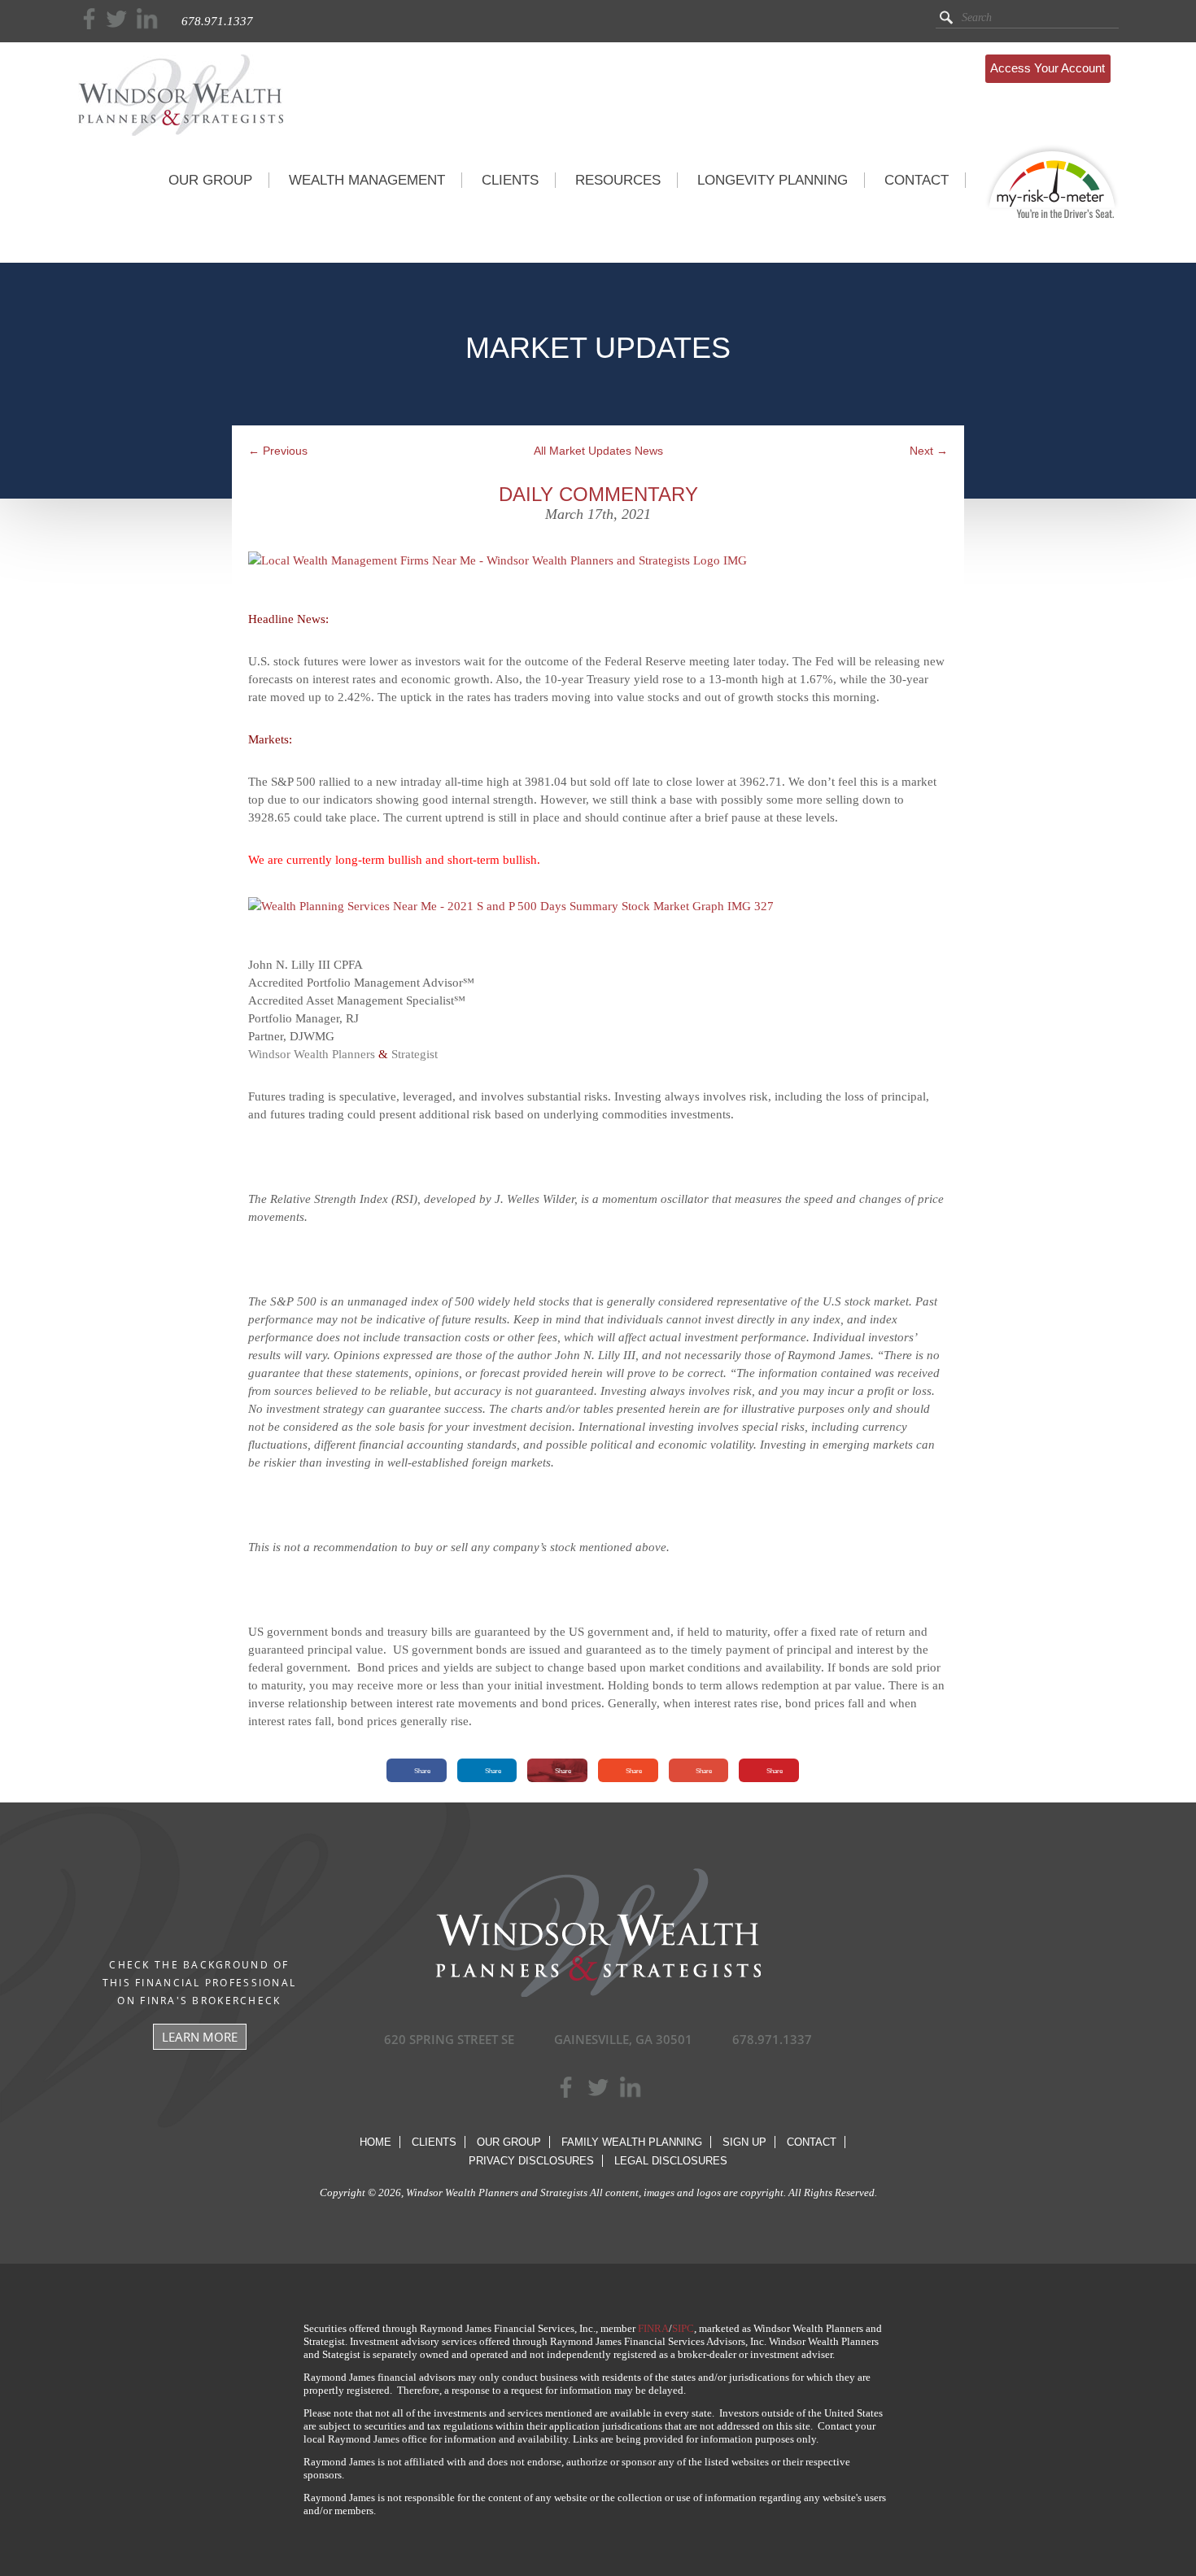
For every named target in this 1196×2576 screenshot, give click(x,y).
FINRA (653, 2328)
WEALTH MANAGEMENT (367, 180)
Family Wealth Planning (632, 2142)
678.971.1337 (217, 21)
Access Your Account (1048, 68)
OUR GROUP (210, 180)
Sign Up (744, 2142)
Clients (434, 2142)
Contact (812, 2142)
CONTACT (917, 180)
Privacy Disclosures (531, 2161)
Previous (278, 451)
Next (929, 451)
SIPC (683, 2328)
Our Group (509, 2142)
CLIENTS (510, 180)
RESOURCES (618, 180)
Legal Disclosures (671, 2161)
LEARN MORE (200, 2037)
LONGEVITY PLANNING (773, 180)
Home (375, 2142)
